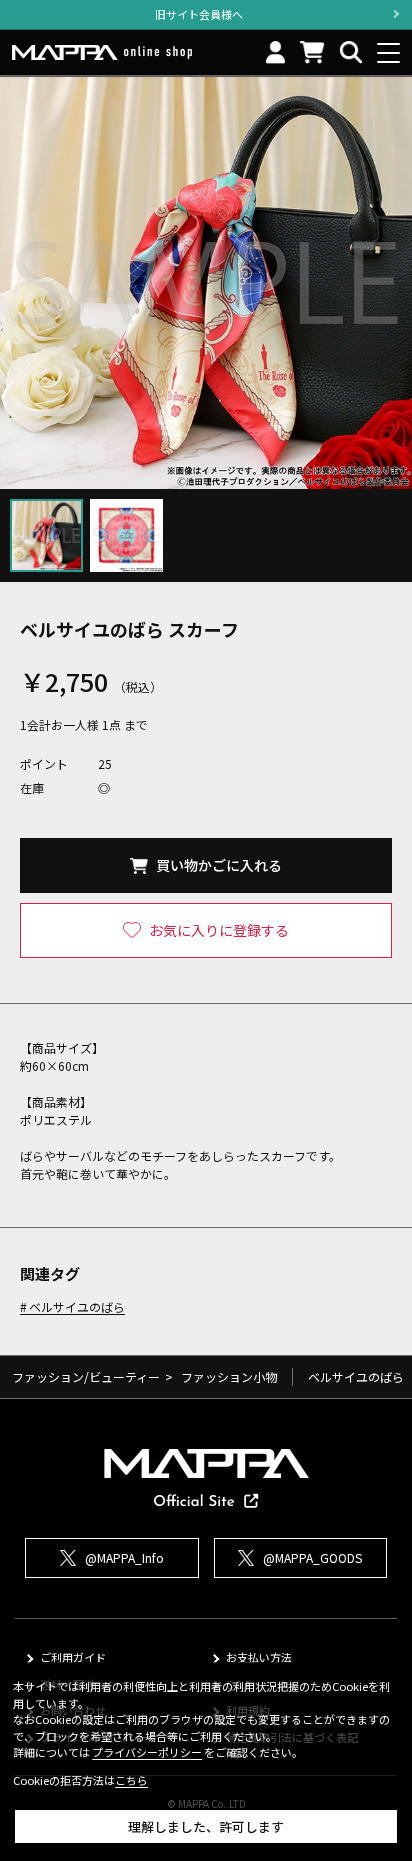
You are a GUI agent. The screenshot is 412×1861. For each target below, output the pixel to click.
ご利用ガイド (73, 1657)
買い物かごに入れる (219, 865)
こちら (131, 1780)
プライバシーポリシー (147, 1752)
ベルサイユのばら (77, 1307)
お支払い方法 (259, 1657)
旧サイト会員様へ (199, 14)
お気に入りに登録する (219, 930)
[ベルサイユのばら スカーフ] (206, 283)
